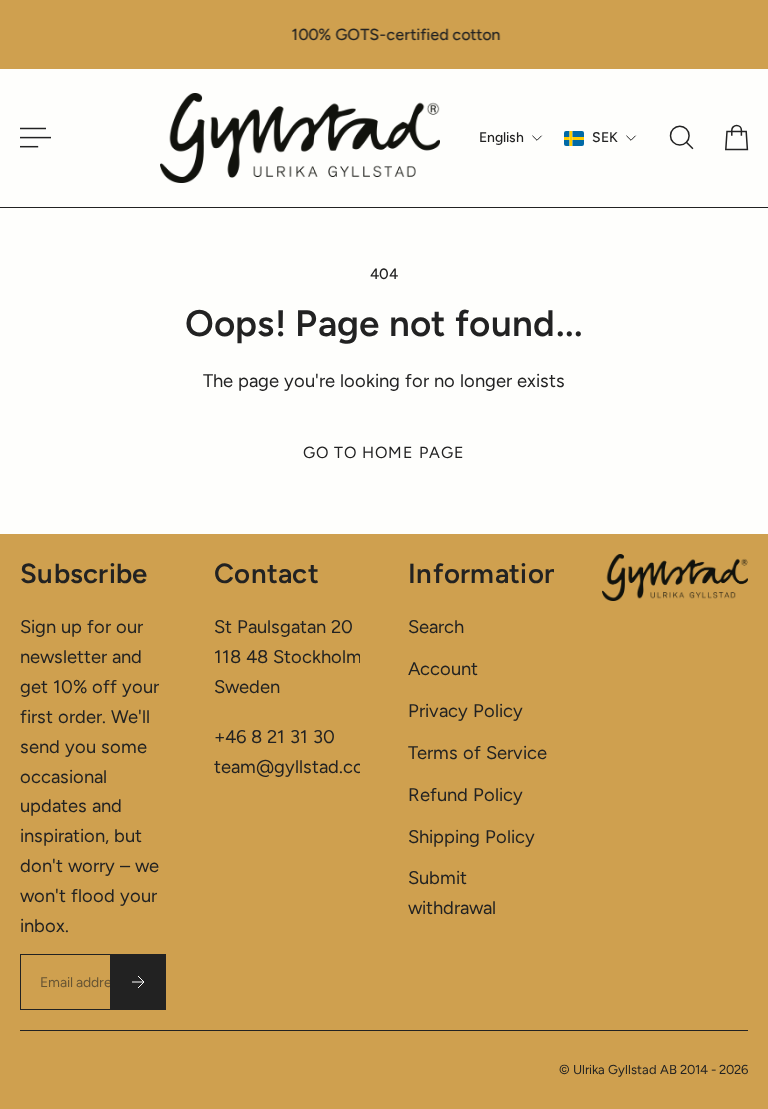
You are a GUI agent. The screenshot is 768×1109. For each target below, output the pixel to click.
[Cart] (736, 137)
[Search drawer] (681, 137)
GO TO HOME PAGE (384, 452)
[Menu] (28, 137)
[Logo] (300, 138)
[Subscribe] (138, 982)
